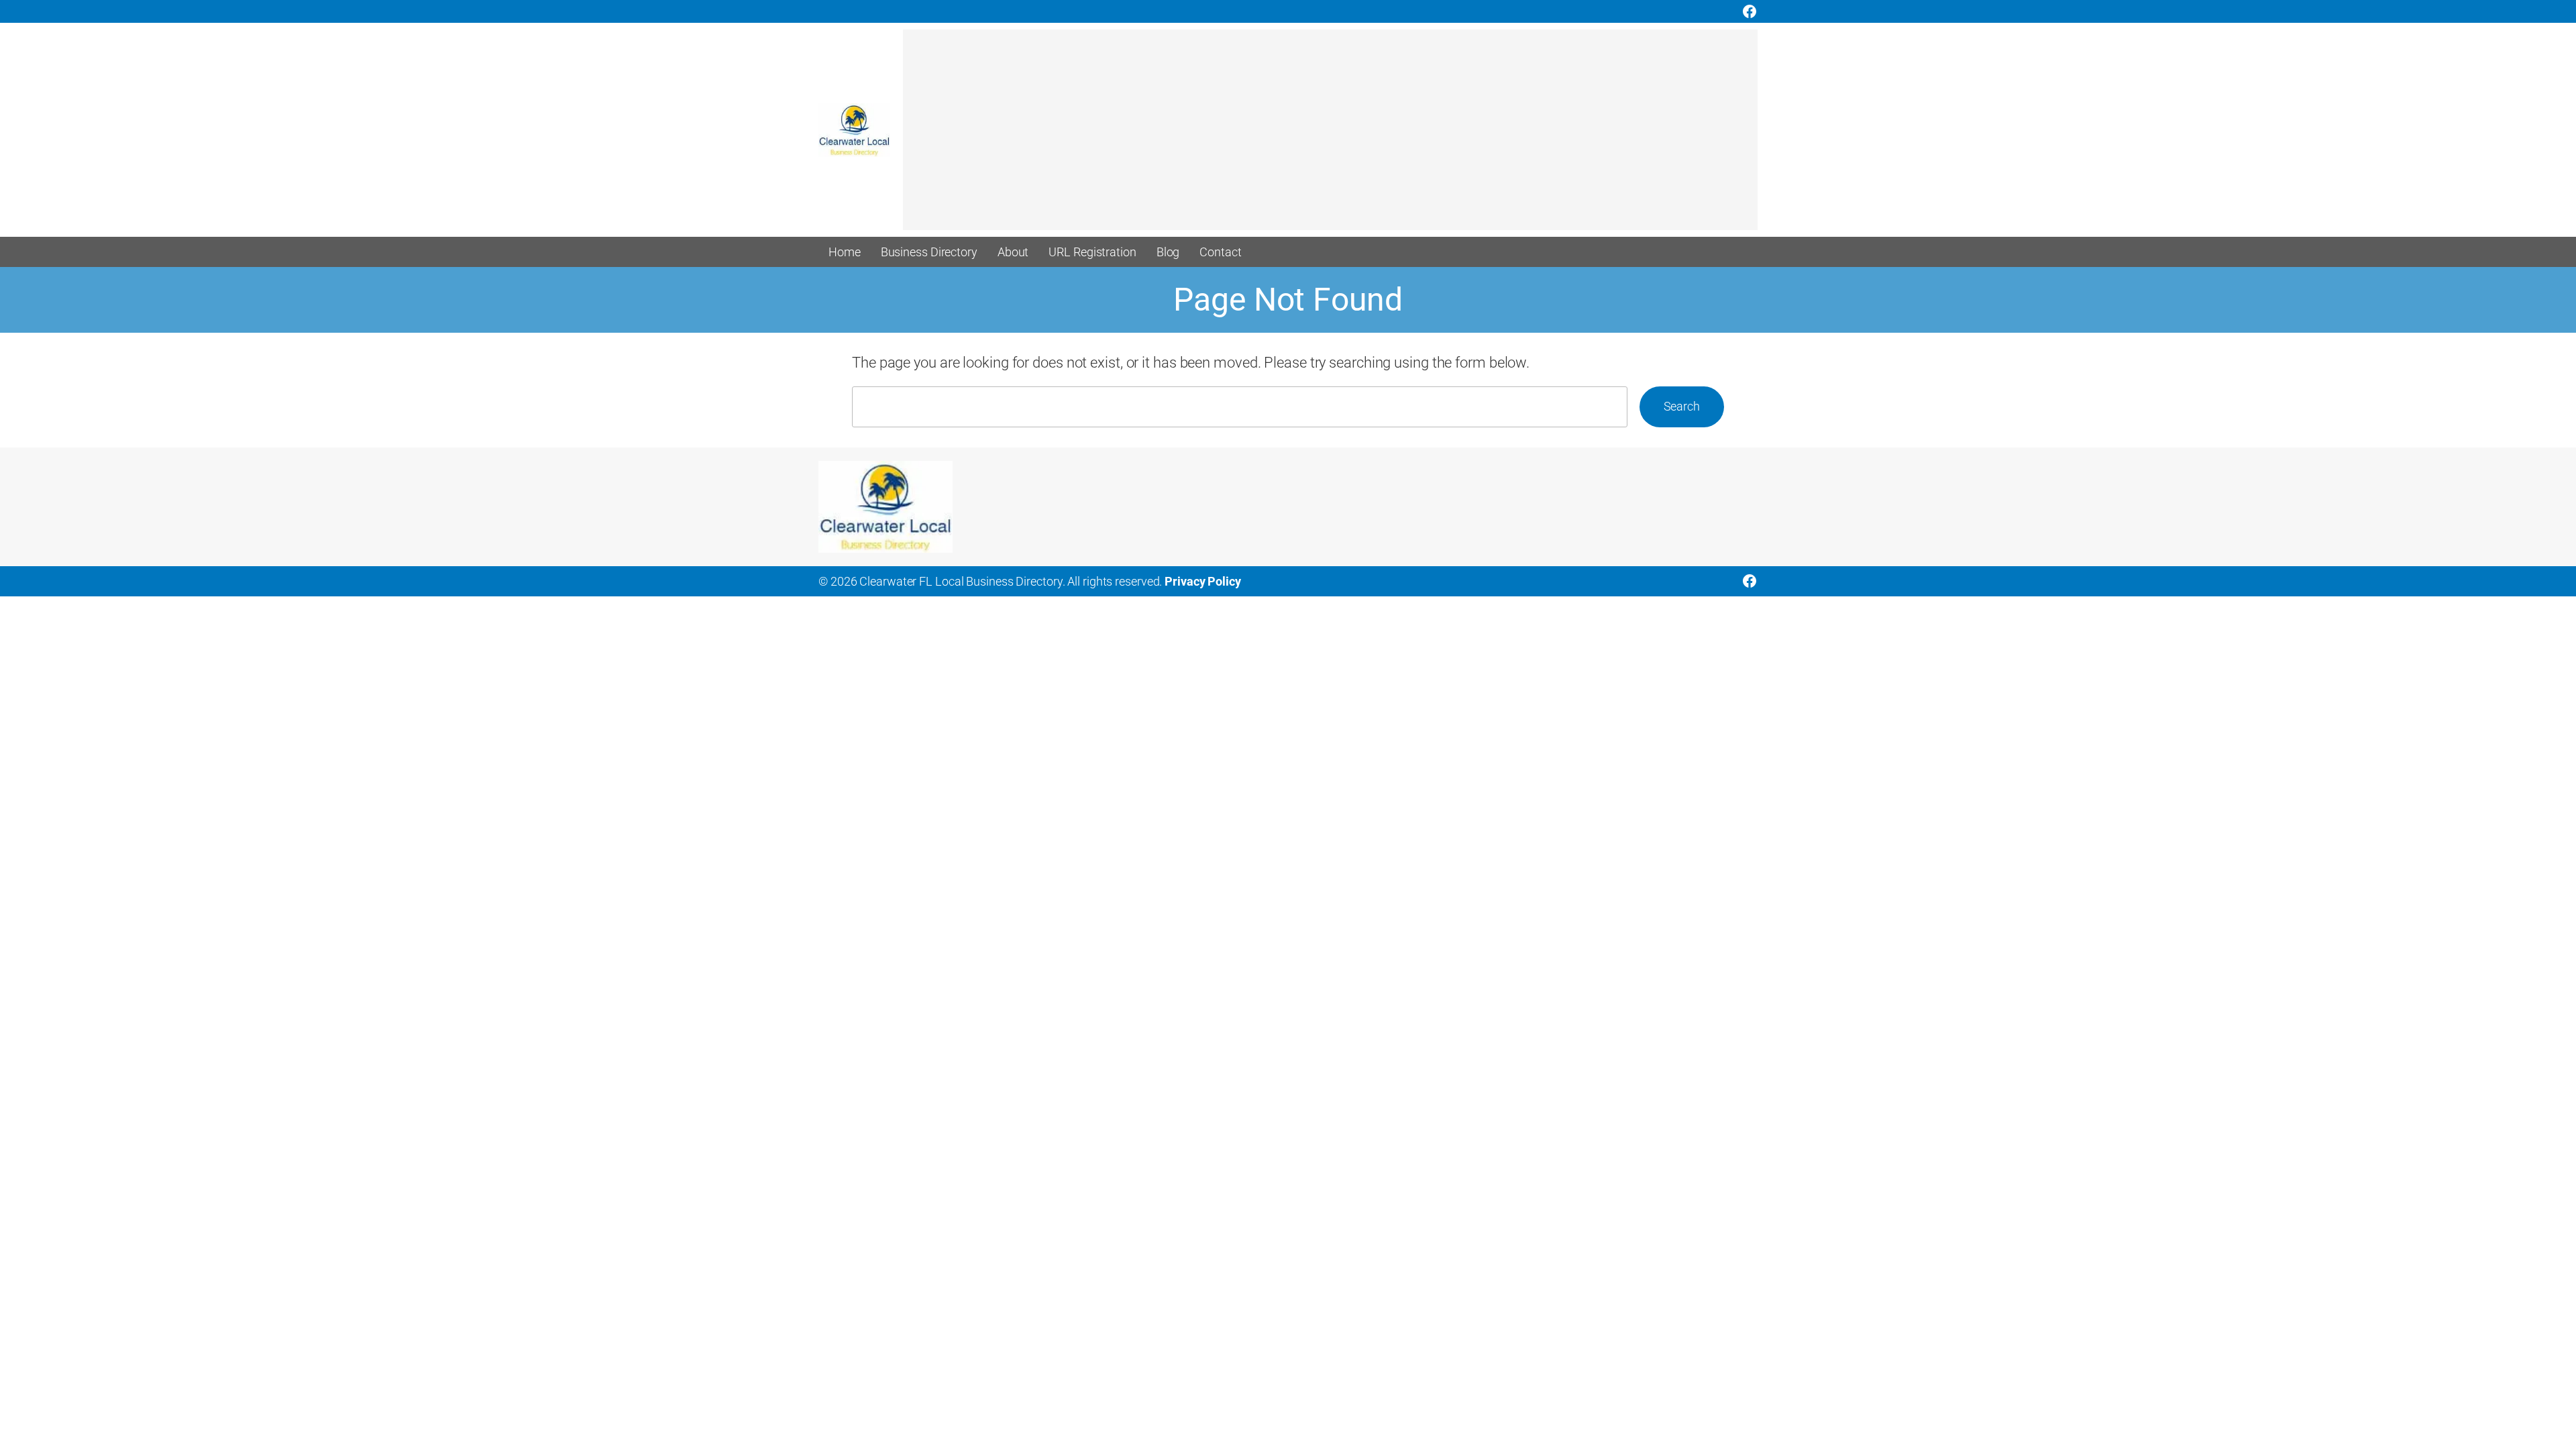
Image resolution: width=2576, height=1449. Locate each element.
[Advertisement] (1305, 136)
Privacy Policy (1203, 581)
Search (1682, 406)
